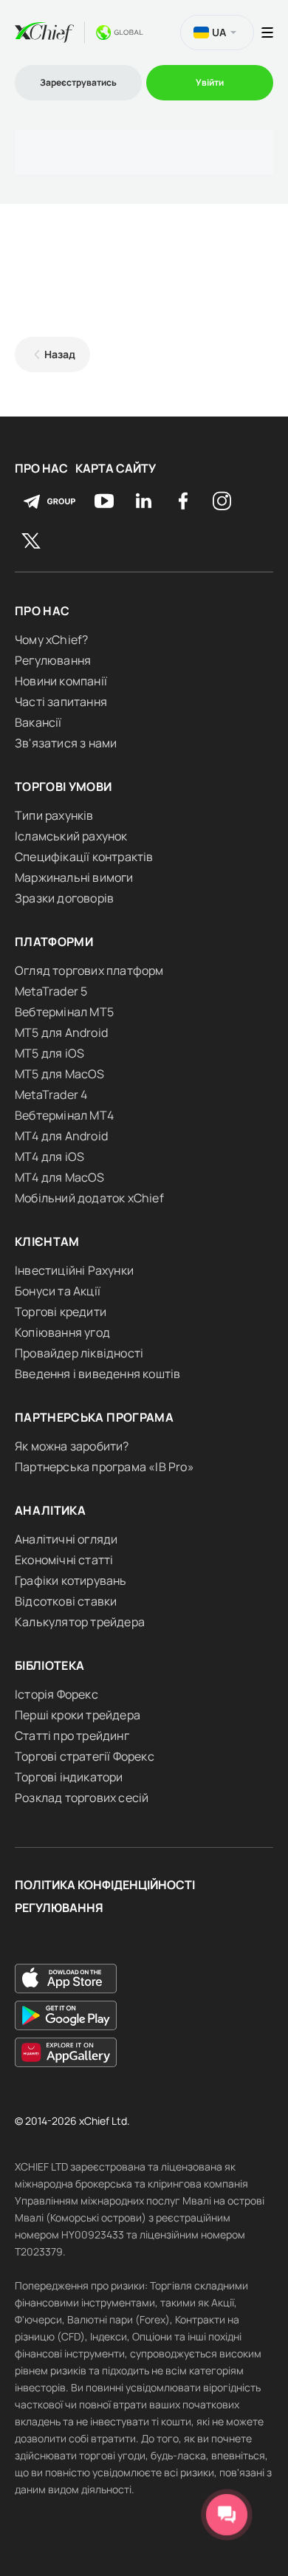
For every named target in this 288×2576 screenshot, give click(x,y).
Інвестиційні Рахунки (74, 1270)
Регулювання (53, 660)
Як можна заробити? (72, 1446)
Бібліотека (50, 1665)
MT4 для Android (61, 1136)
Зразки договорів (64, 898)
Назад (60, 354)
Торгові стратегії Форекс (85, 1756)
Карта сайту (116, 469)
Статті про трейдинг (72, 1736)
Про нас (41, 469)
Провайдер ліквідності (79, 1353)
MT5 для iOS (49, 1053)
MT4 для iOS (49, 1157)
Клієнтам (47, 1241)
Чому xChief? (51, 640)
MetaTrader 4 (51, 1095)
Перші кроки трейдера (78, 1715)
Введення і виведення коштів (97, 1374)
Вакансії (38, 722)
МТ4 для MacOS (60, 1177)
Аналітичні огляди (66, 1539)
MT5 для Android (61, 1032)
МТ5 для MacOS (60, 1074)
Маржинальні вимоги (74, 877)
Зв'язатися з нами (66, 743)
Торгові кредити (61, 1312)
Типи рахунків (54, 815)
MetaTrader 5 (51, 991)
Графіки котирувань (71, 1580)
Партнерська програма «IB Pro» (104, 1467)
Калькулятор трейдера (80, 1622)
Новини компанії (61, 681)
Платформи (54, 942)
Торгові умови (64, 787)
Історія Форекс (56, 1694)
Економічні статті (64, 1560)
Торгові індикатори (69, 1777)
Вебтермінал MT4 (64, 1115)
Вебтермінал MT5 (64, 1012)
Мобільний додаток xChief (89, 1198)
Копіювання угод (62, 1332)
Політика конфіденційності (105, 1885)
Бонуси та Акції (58, 1291)
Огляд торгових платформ (89, 970)
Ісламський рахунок (71, 836)
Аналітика (50, 1510)
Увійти (210, 82)
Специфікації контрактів (84, 857)
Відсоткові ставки (66, 1601)
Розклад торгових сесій (82, 1798)
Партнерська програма (94, 1417)
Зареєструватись (78, 82)
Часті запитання (61, 702)
